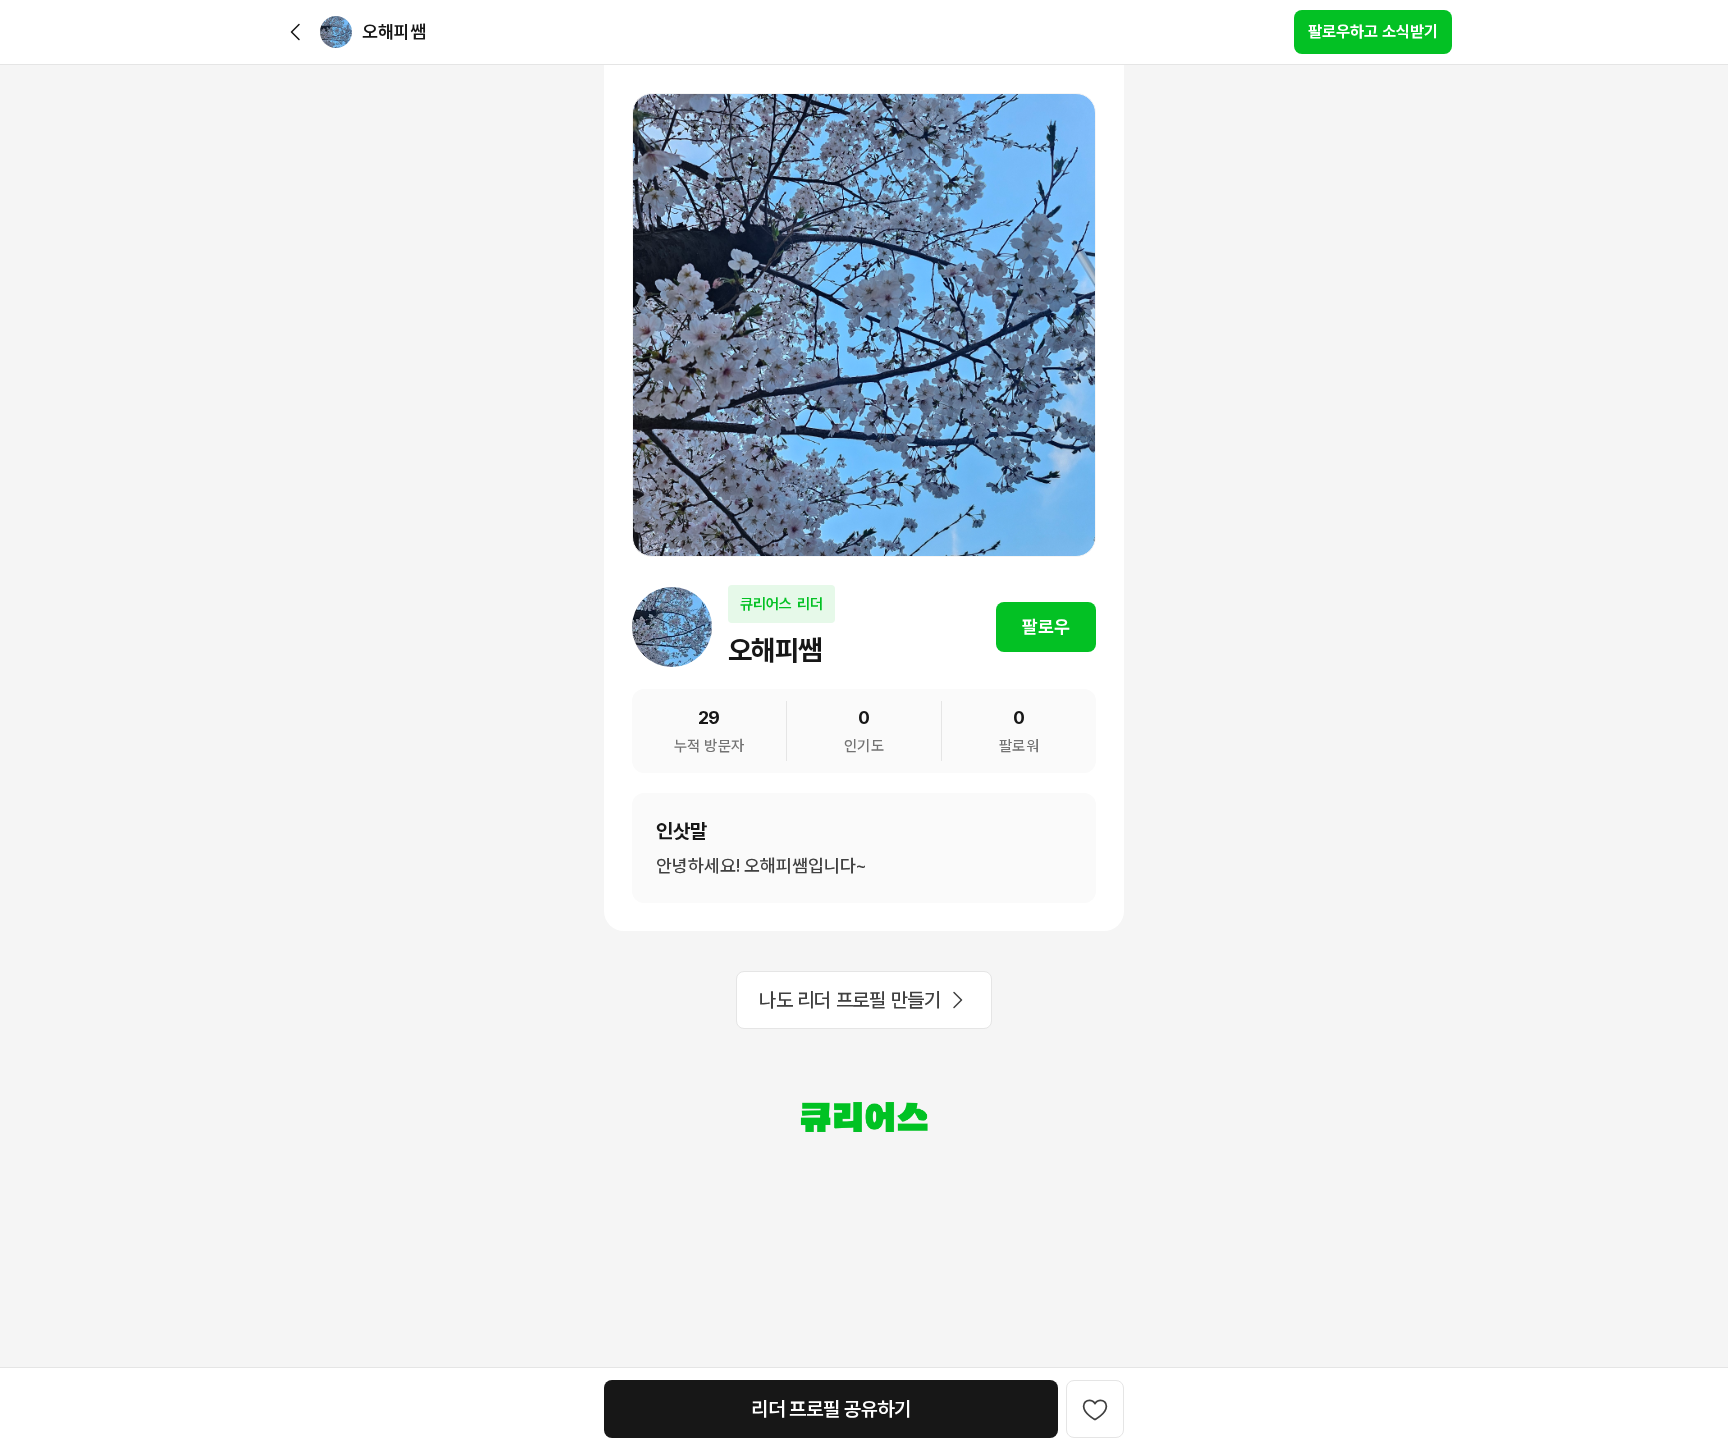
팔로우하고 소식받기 (1373, 31)
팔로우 (1046, 626)
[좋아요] (1095, 1409)
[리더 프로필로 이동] (336, 32)
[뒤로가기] (296, 32)
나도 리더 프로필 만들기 (850, 1000)
